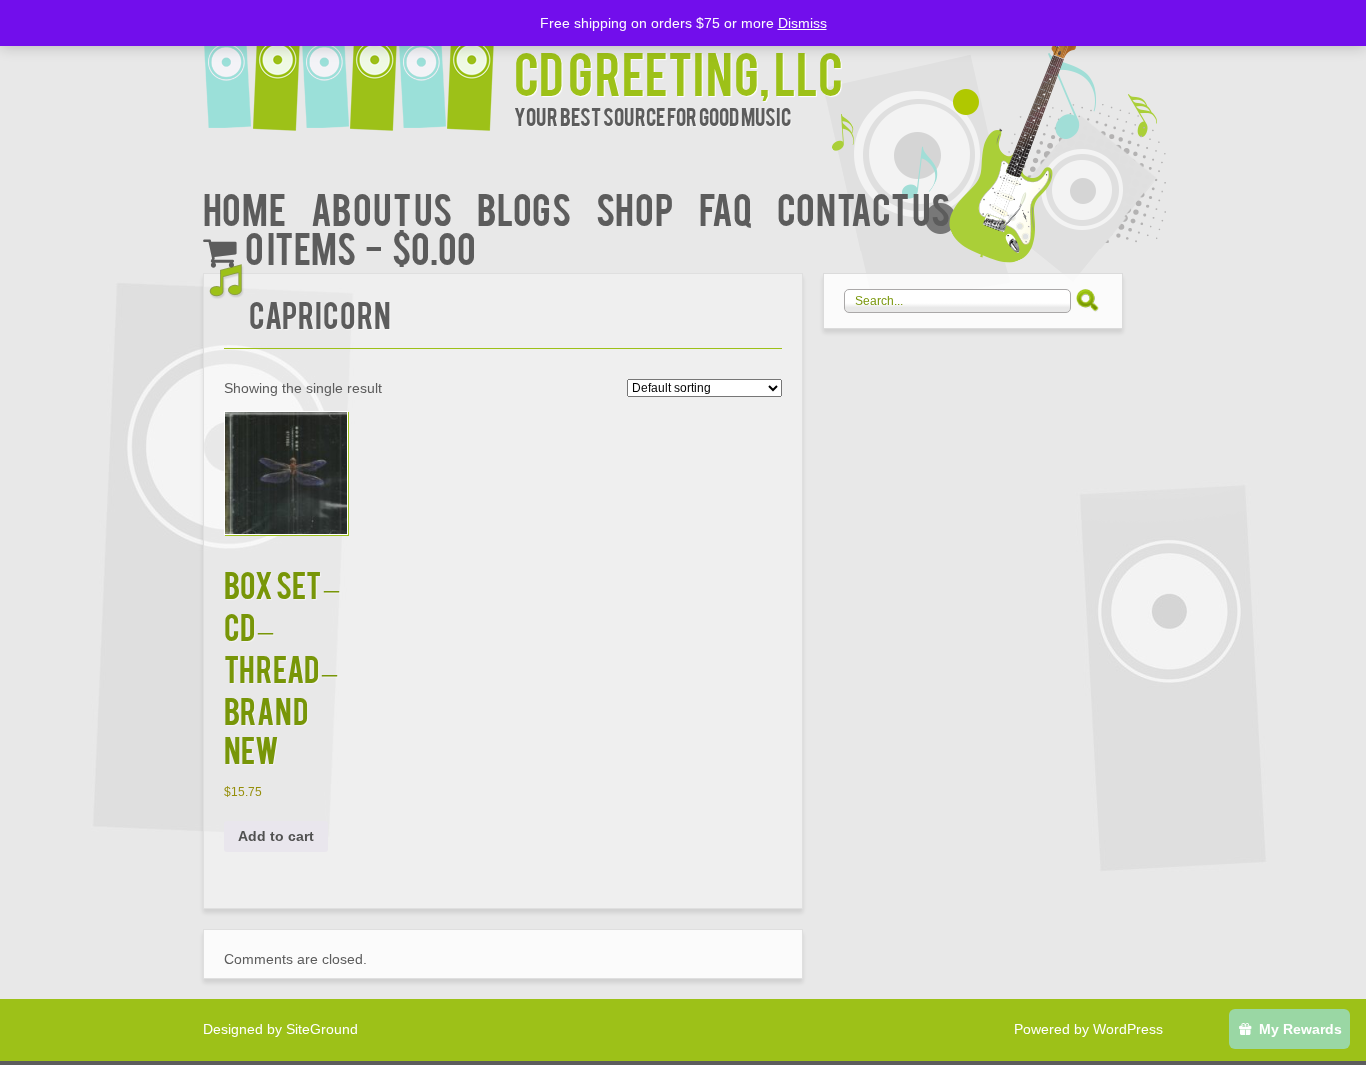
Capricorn (320, 313)
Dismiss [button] (802, 23)
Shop (635, 207)
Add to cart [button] (276, 836)
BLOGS (524, 207)
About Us (381, 207)
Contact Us (863, 207)
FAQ (725, 207)
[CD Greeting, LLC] (358, 67)
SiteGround (322, 1029)
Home (244, 207)
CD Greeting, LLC (678, 71)
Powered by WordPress (1088, 1029)
